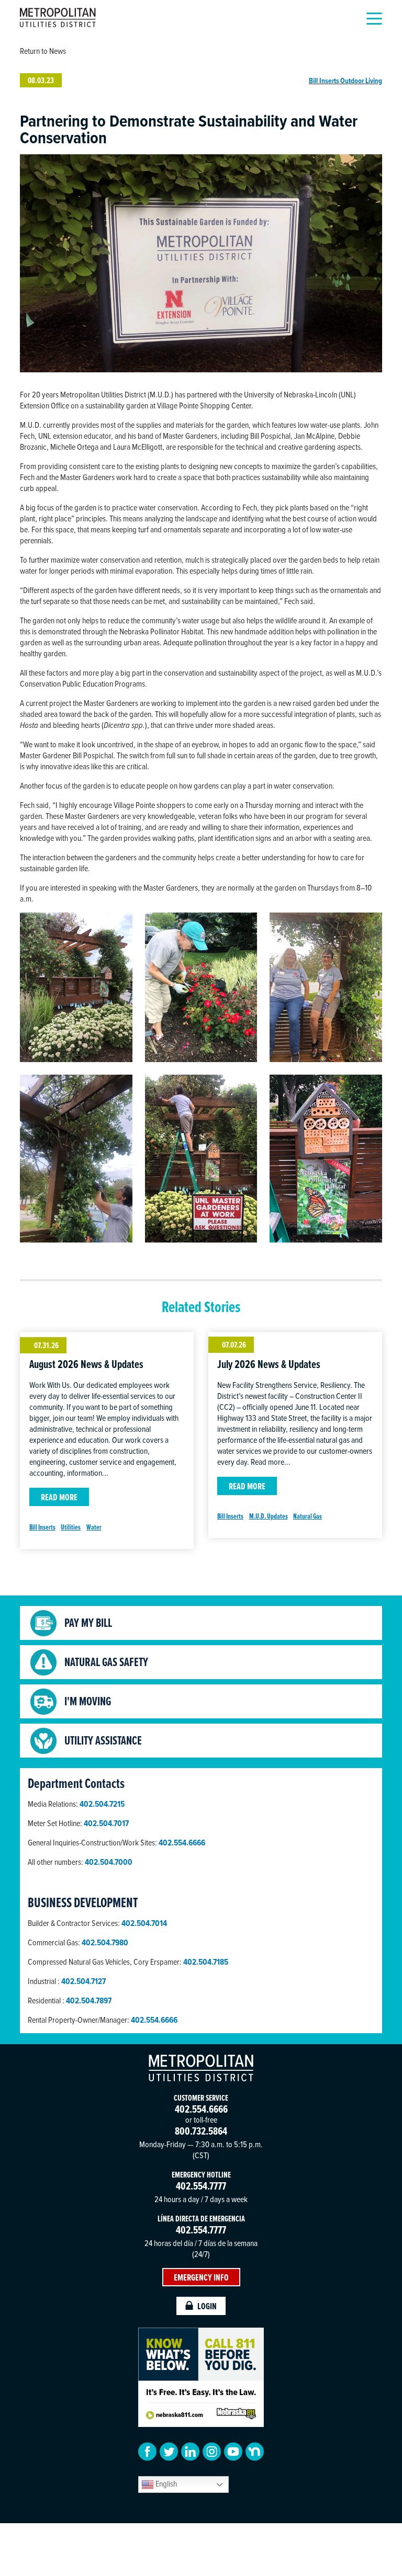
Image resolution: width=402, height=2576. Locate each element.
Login (207, 2306)
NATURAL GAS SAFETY (106, 1662)
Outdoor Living (361, 81)
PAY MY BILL (88, 1623)
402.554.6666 (154, 2020)
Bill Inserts (324, 81)
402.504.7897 (89, 2001)
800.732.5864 (201, 2131)
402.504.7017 (106, 1823)
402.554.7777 (201, 2186)
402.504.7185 (206, 1962)
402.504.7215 (102, 1804)
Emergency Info (201, 2277)
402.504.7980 (105, 1942)
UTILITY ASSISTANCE (103, 1740)
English (165, 2483)
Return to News (43, 51)
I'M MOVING (88, 1701)
